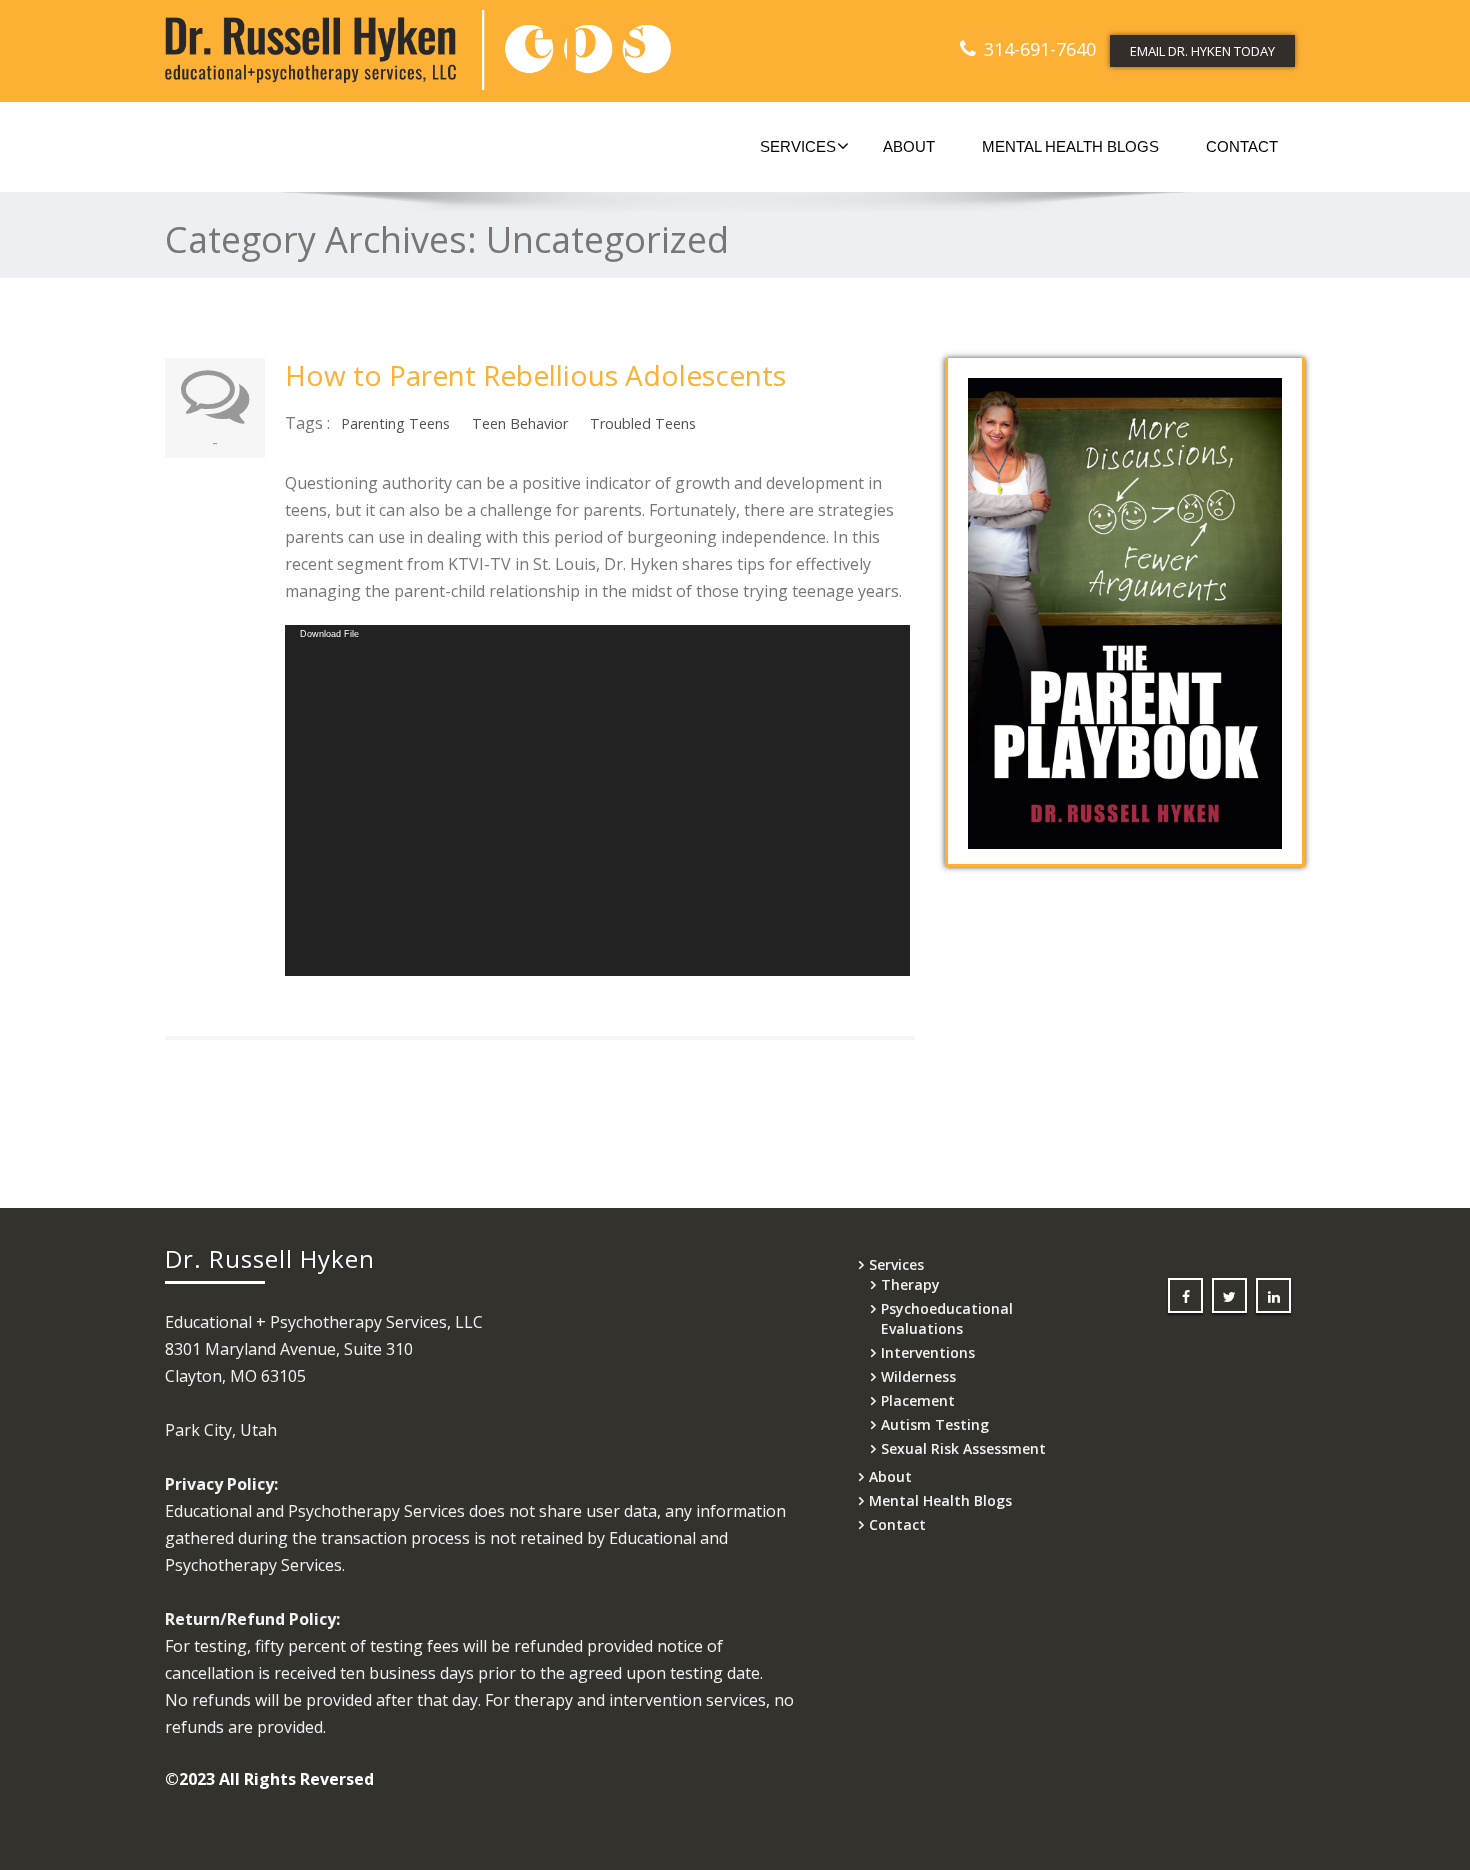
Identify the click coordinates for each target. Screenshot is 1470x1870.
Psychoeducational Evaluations (947, 1318)
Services (798, 146)
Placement (918, 1400)
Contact (1242, 146)
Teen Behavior (520, 423)
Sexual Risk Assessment (963, 1448)
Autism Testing (935, 1424)
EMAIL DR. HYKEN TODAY (1202, 51)
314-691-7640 (1040, 49)
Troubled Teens (643, 423)
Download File (329, 634)
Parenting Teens (395, 423)
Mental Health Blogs (1070, 146)
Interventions (928, 1352)
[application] (597, 800)
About (909, 146)
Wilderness (918, 1376)
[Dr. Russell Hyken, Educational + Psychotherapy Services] (442, 50)
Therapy (910, 1284)
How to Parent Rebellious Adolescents (535, 375)
